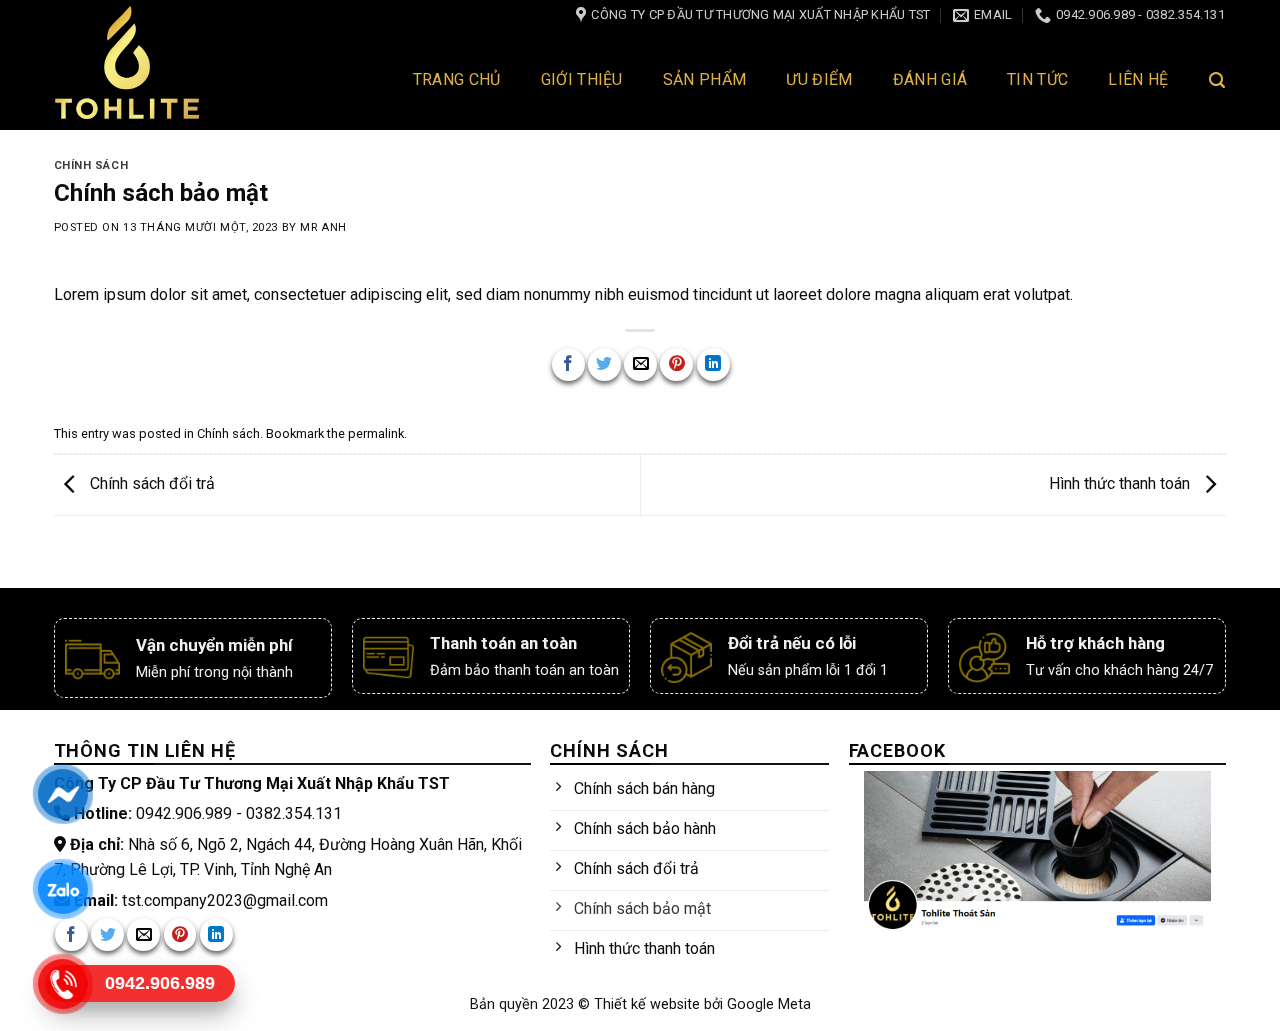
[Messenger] (62, 794)
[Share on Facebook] (568, 364)
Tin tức (1037, 79)
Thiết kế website (649, 1004)
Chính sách (91, 165)
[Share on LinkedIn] (713, 364)
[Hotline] (62, 984)
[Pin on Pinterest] (676, 364)
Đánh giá (930, 79)
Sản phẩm (705, 79)
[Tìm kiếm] (1217, 80)
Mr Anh (323, 227)
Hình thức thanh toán (1121, 483)
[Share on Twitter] (604, 364)
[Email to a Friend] (640, 364)
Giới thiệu (582, 79)
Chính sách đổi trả (150, 483)
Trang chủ (457, 79)
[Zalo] (62, 889)
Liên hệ (1138, 79)
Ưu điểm (819, 79)
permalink (376, 433)
